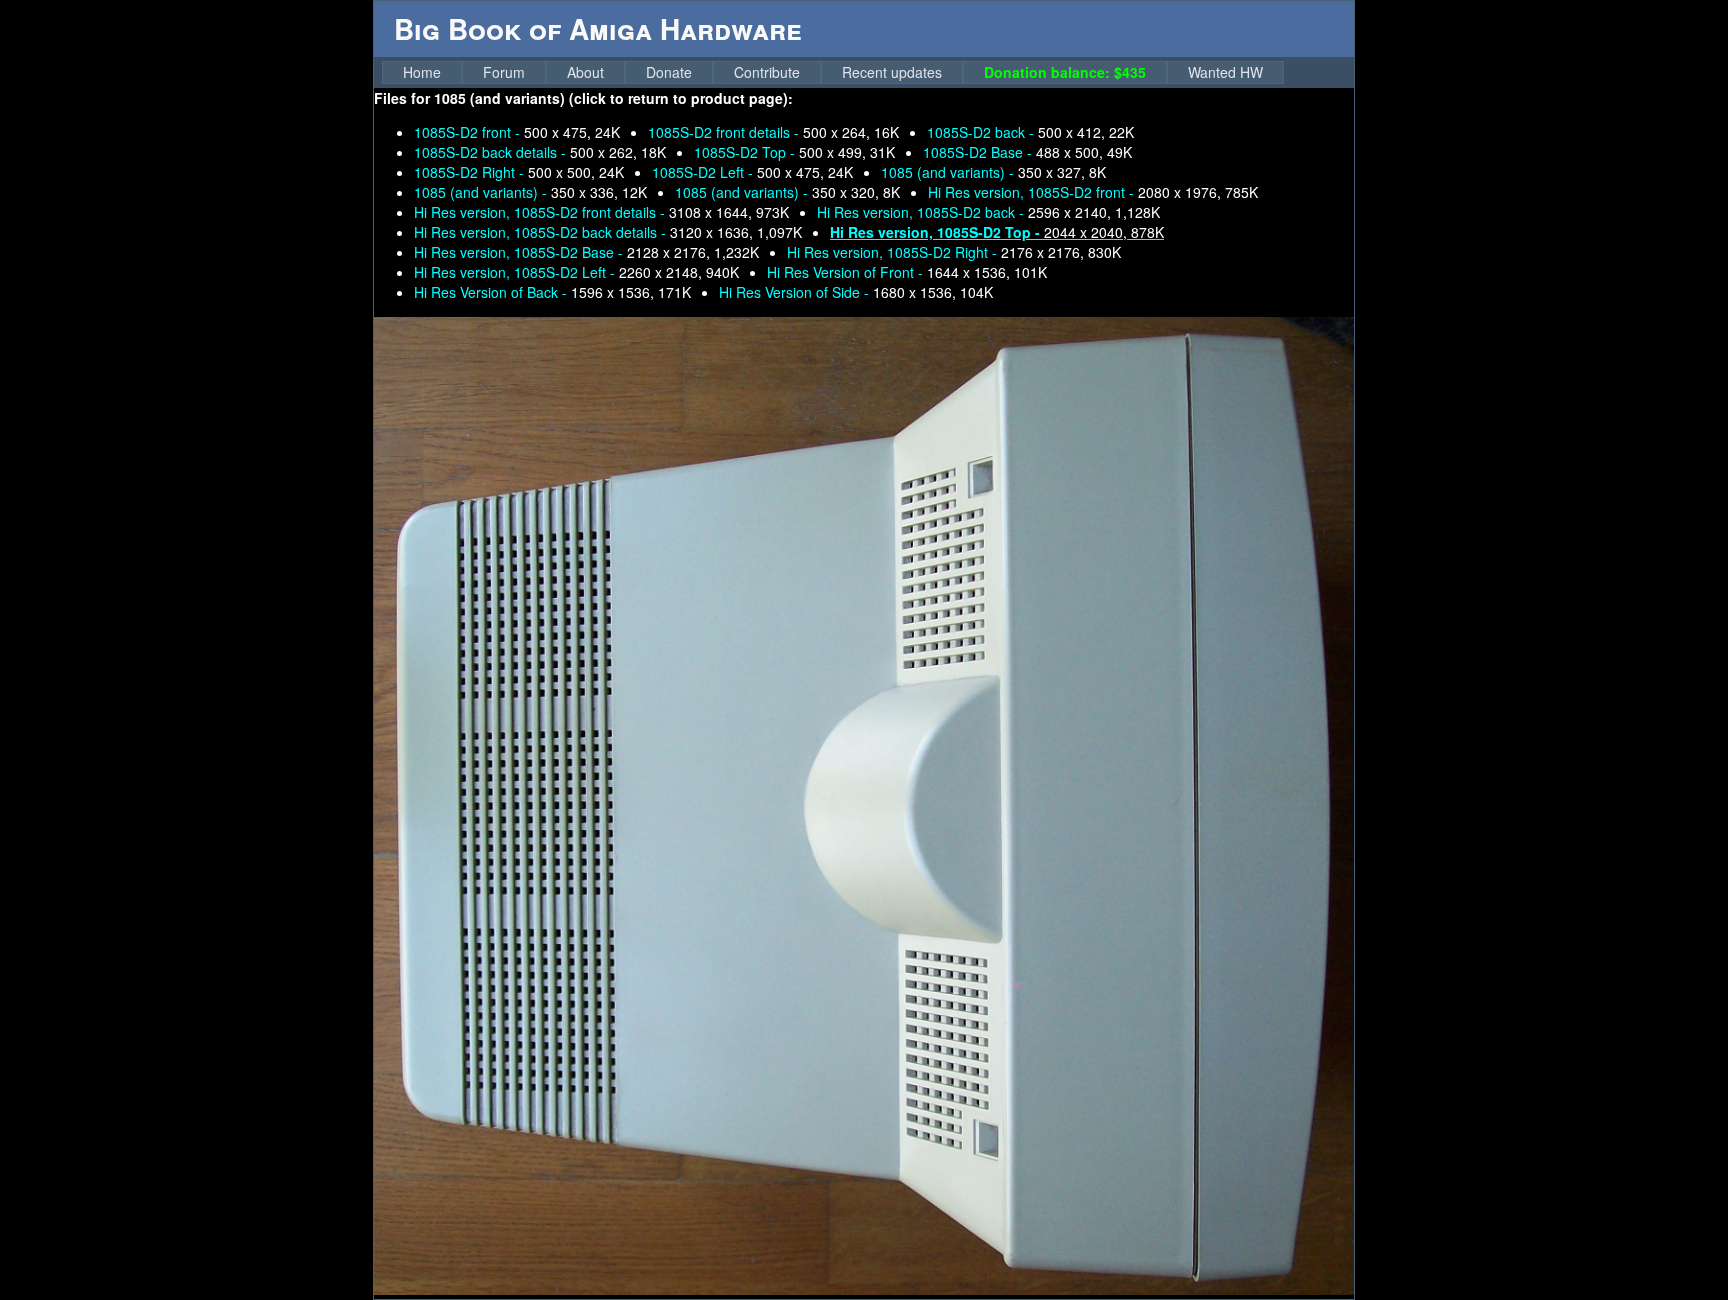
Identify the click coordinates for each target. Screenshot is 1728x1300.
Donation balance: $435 (1065, 72)
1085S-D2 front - (517, 132)
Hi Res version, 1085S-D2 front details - (601, 212)
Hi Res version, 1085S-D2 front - (1093, 192)
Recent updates (892, 72)
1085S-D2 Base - (1027, 152)
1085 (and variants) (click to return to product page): (613, 98)
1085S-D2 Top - (794, 152)
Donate (669, 72)
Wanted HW (1225, 72)
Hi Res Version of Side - (856, 292)
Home (422, 72)
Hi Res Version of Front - (907, 272)
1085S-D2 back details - (540, 152)
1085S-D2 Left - (752, 172)
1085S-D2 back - (1030, 132)
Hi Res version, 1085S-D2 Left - (576, 272)
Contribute (767, 72)
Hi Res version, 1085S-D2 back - (988, 212)
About (585, 72)
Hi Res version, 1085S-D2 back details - (608, 232)
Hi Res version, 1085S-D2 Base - (586, 252)
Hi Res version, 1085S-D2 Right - (954, 252)
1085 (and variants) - (993, 172)
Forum (504, 72)
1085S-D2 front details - (773, 132)
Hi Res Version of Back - (552, 292)
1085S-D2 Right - (519, 172)
